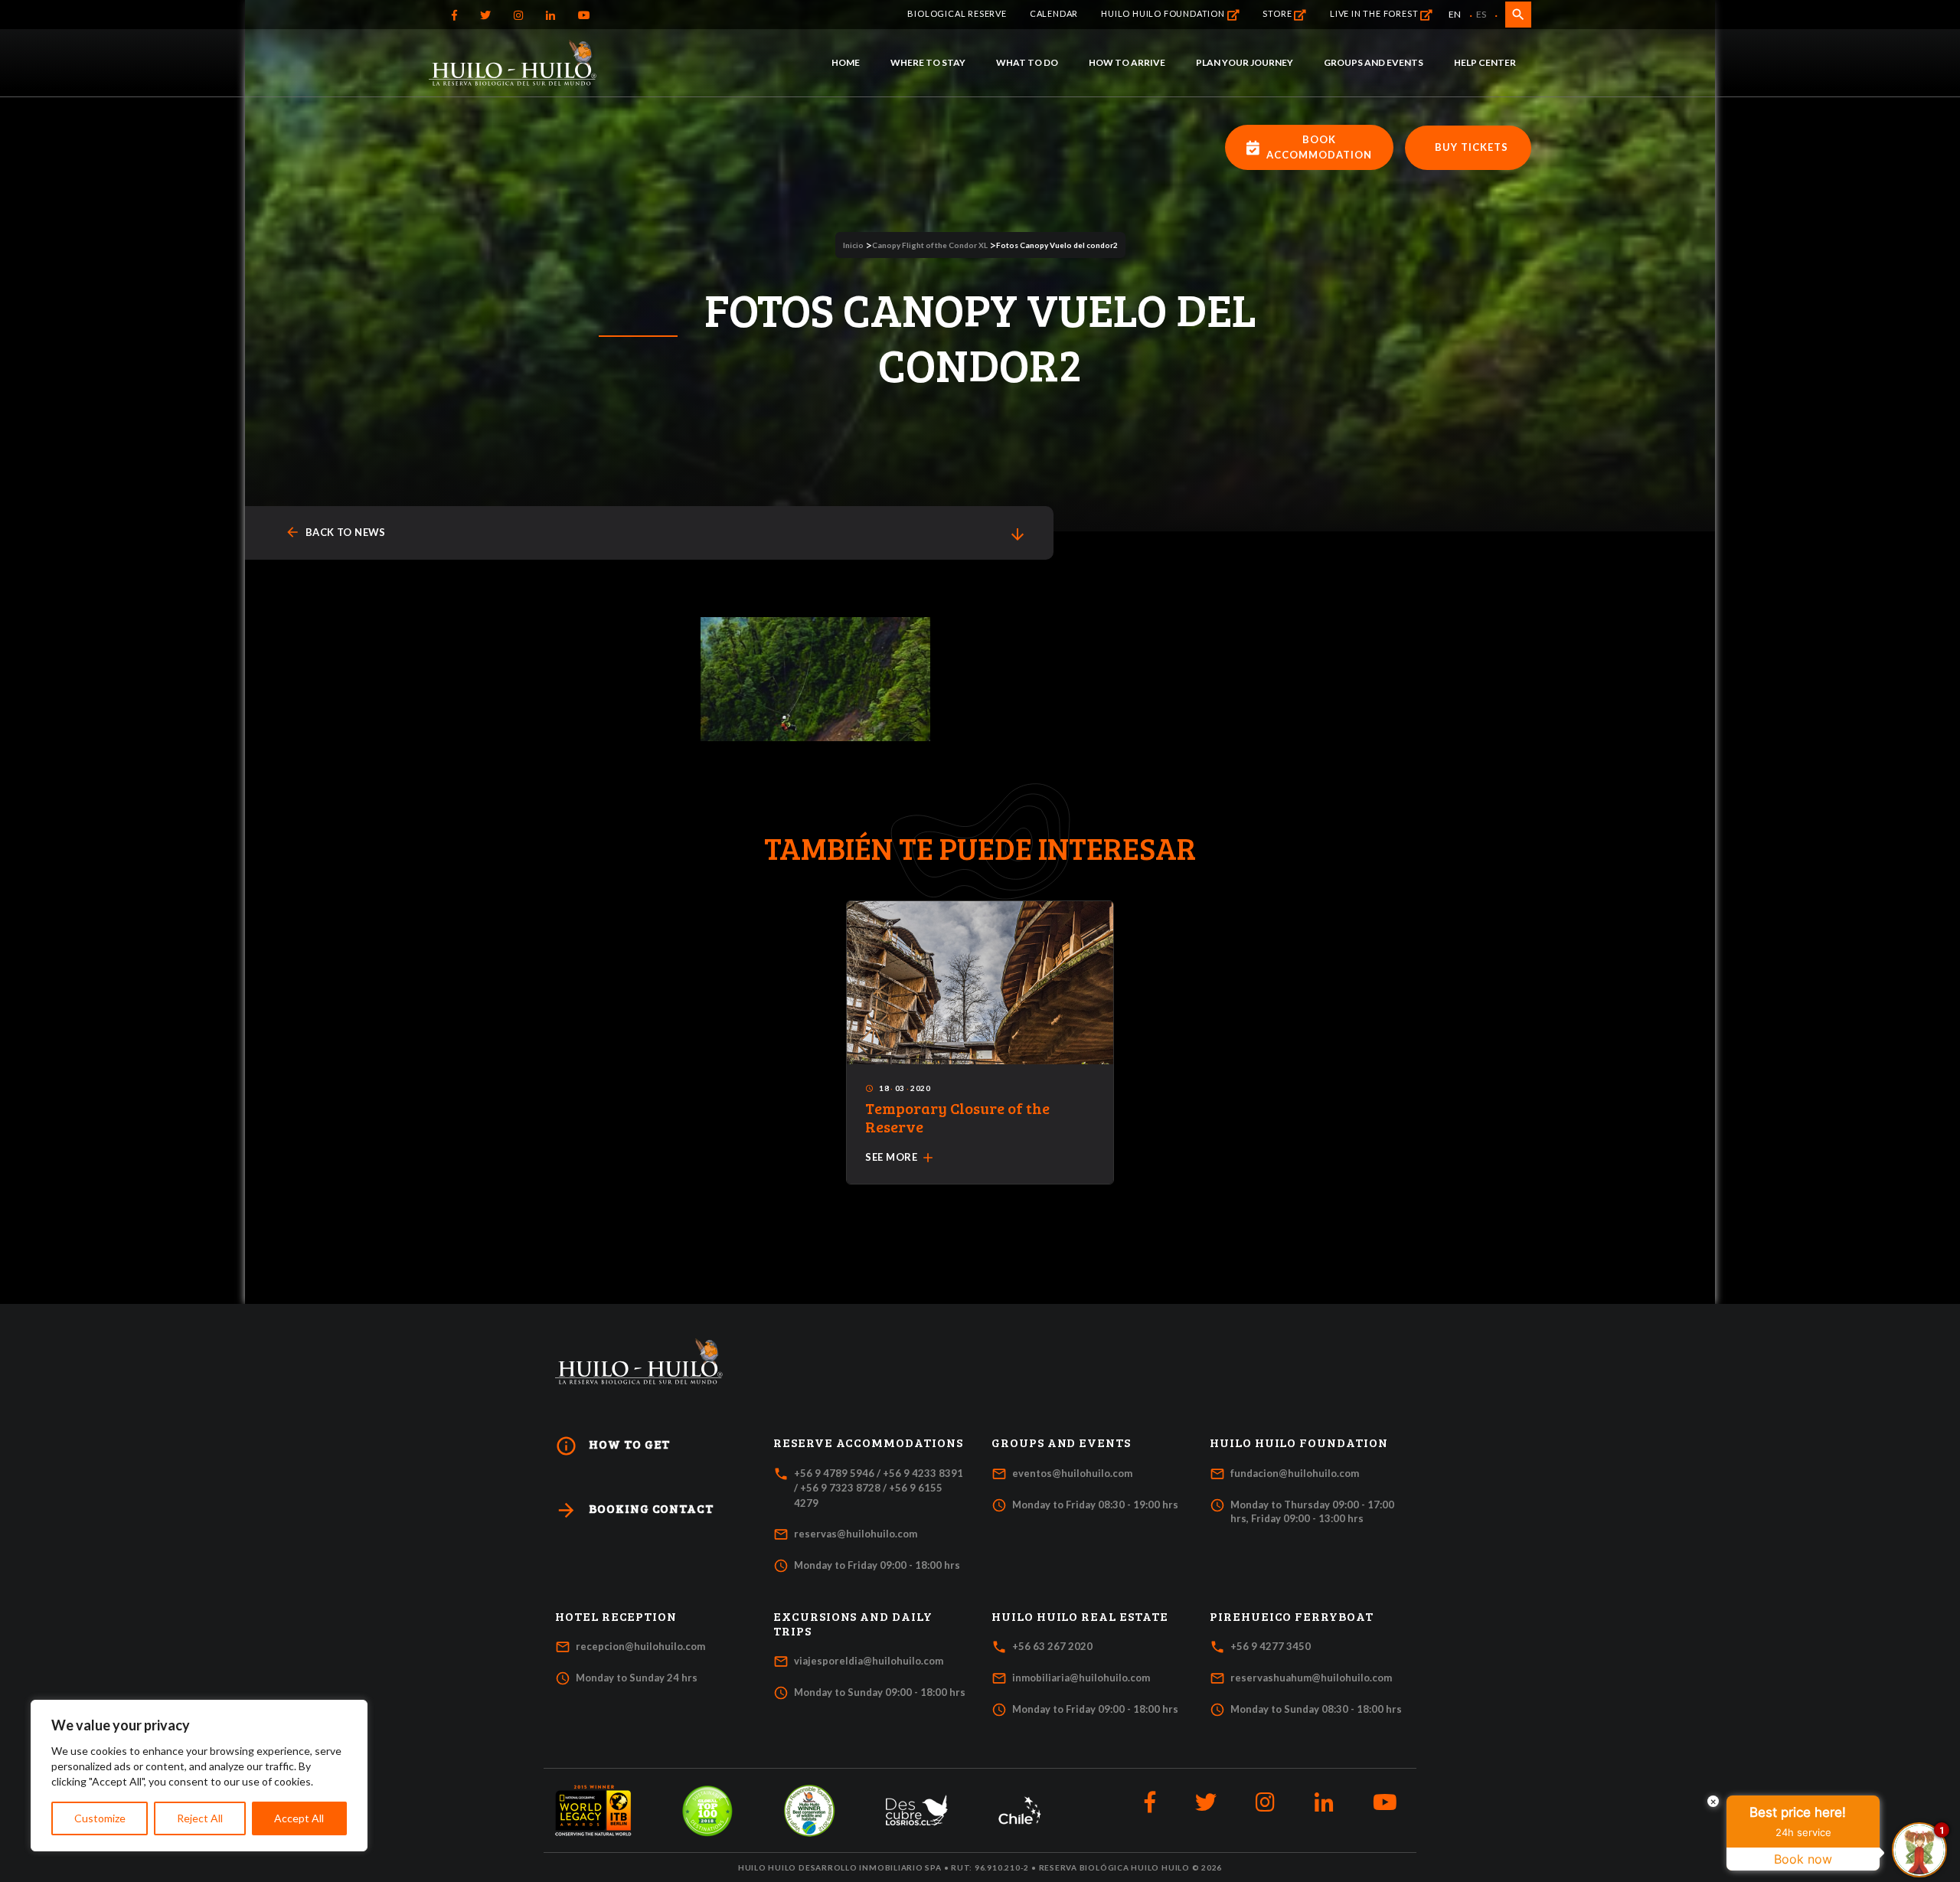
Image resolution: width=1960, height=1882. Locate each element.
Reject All (200, 1818)
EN (1455, 14)
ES (1481, 14)
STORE (1278, 13)
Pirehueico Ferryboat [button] (1292, 1616)
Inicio (853, 245)
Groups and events (1374, 62)
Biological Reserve (957, 13)
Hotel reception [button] (616, 1616)
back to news (335, 533)
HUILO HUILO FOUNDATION (1164, 13)
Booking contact (634, 1510)
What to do (1027, 62)
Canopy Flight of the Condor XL (930, 245)
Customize (100, 1818)
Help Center (1485, 62)
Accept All (299, 1818)
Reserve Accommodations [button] (868, 1443)
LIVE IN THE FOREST (1375, 13)
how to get (612, 1446)
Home (846, 62)
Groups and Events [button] (1061, 1443)
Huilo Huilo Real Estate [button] (1080, 1616)
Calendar (1054, 13)
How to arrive (1127, 62)
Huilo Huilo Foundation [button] (1299, 1443)
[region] (199, 1776)
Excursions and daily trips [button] (853, 1624)
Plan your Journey (1245, 62)
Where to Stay (928, 62)
